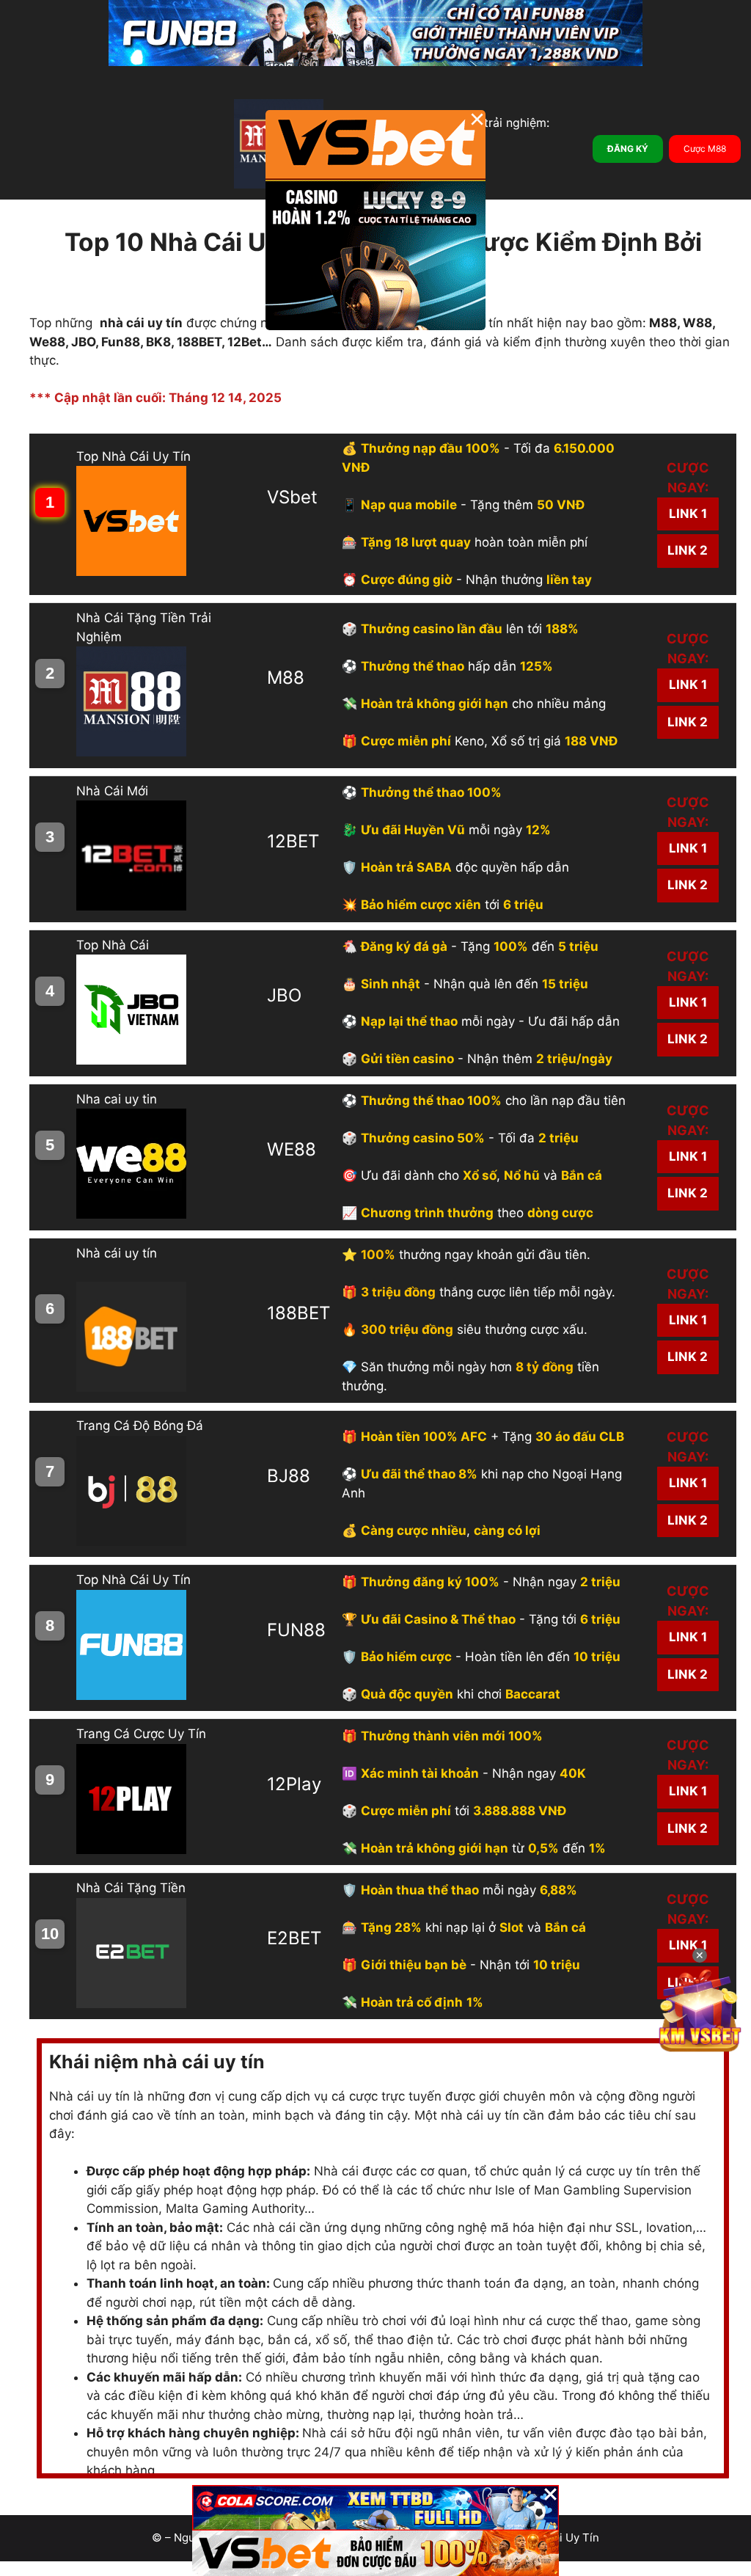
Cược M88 (705, 149)
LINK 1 (688, 514)
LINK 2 (688, 550)
